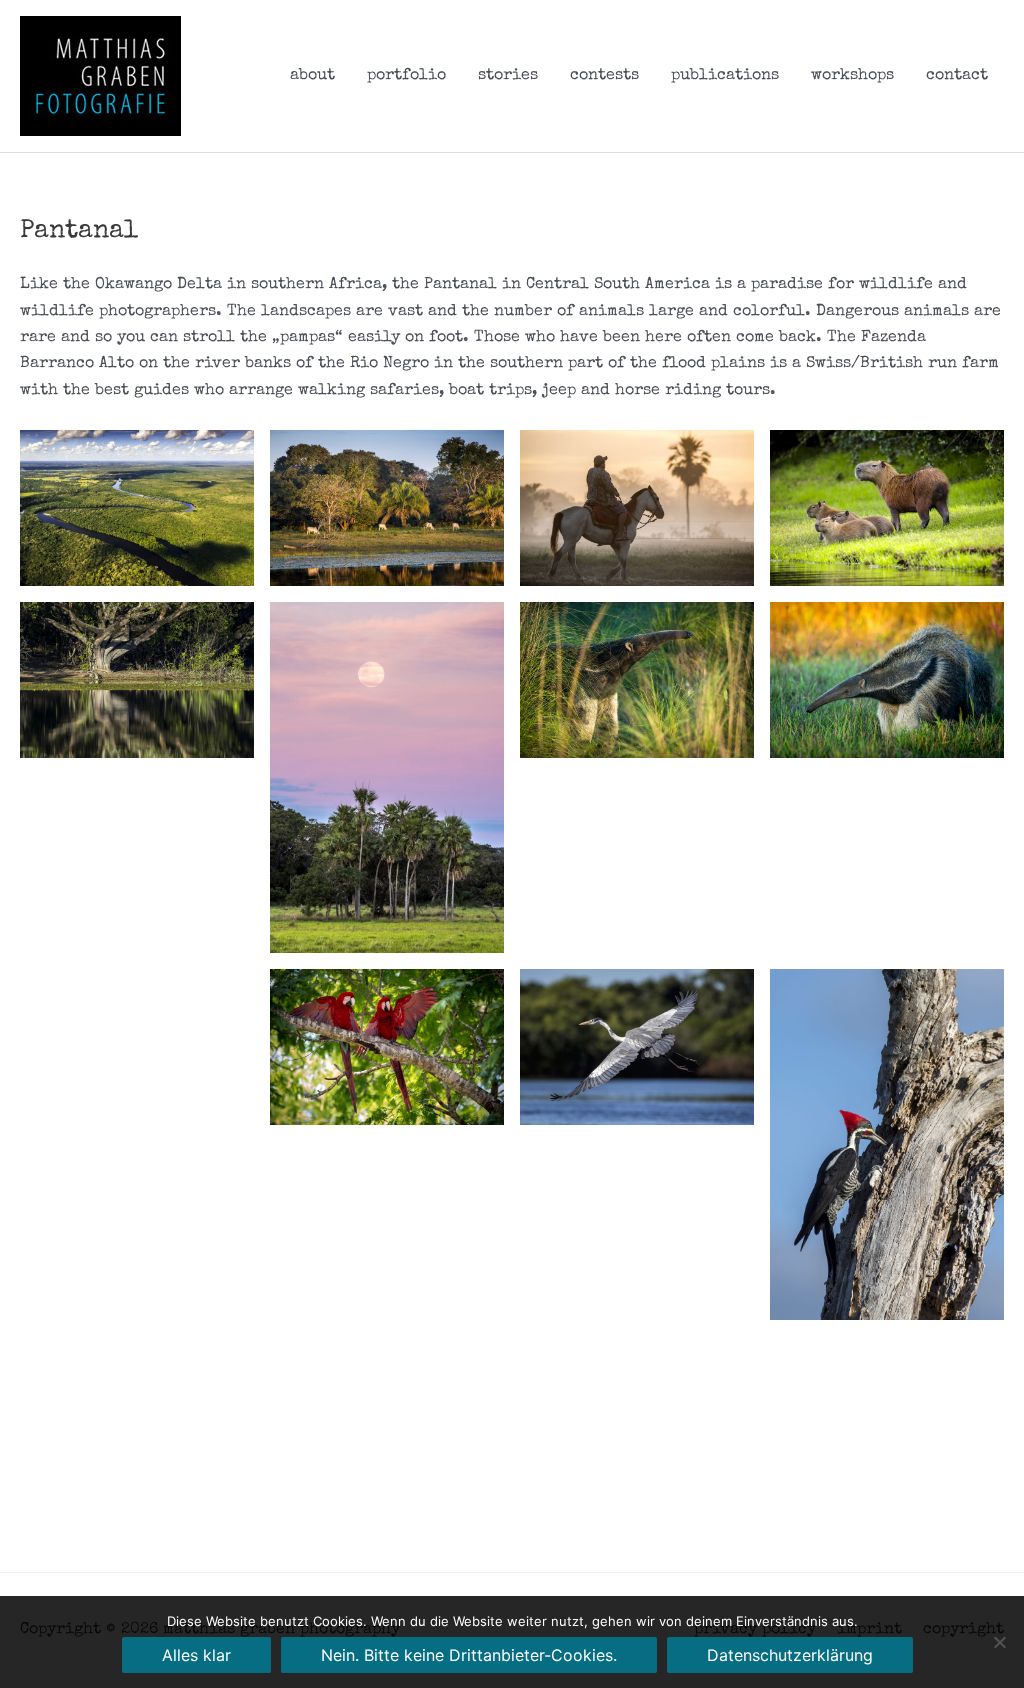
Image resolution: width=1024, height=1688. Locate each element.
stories (508, 76)
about (312, 76)
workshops (852, 76)
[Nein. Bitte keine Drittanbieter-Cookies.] (999, 1642)
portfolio (406, 76)
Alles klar (196, 1655)
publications (725, 76)
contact (957, 76)
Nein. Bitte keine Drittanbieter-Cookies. (469, 1655)
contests (604, 76)
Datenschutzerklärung (790, 1655)
